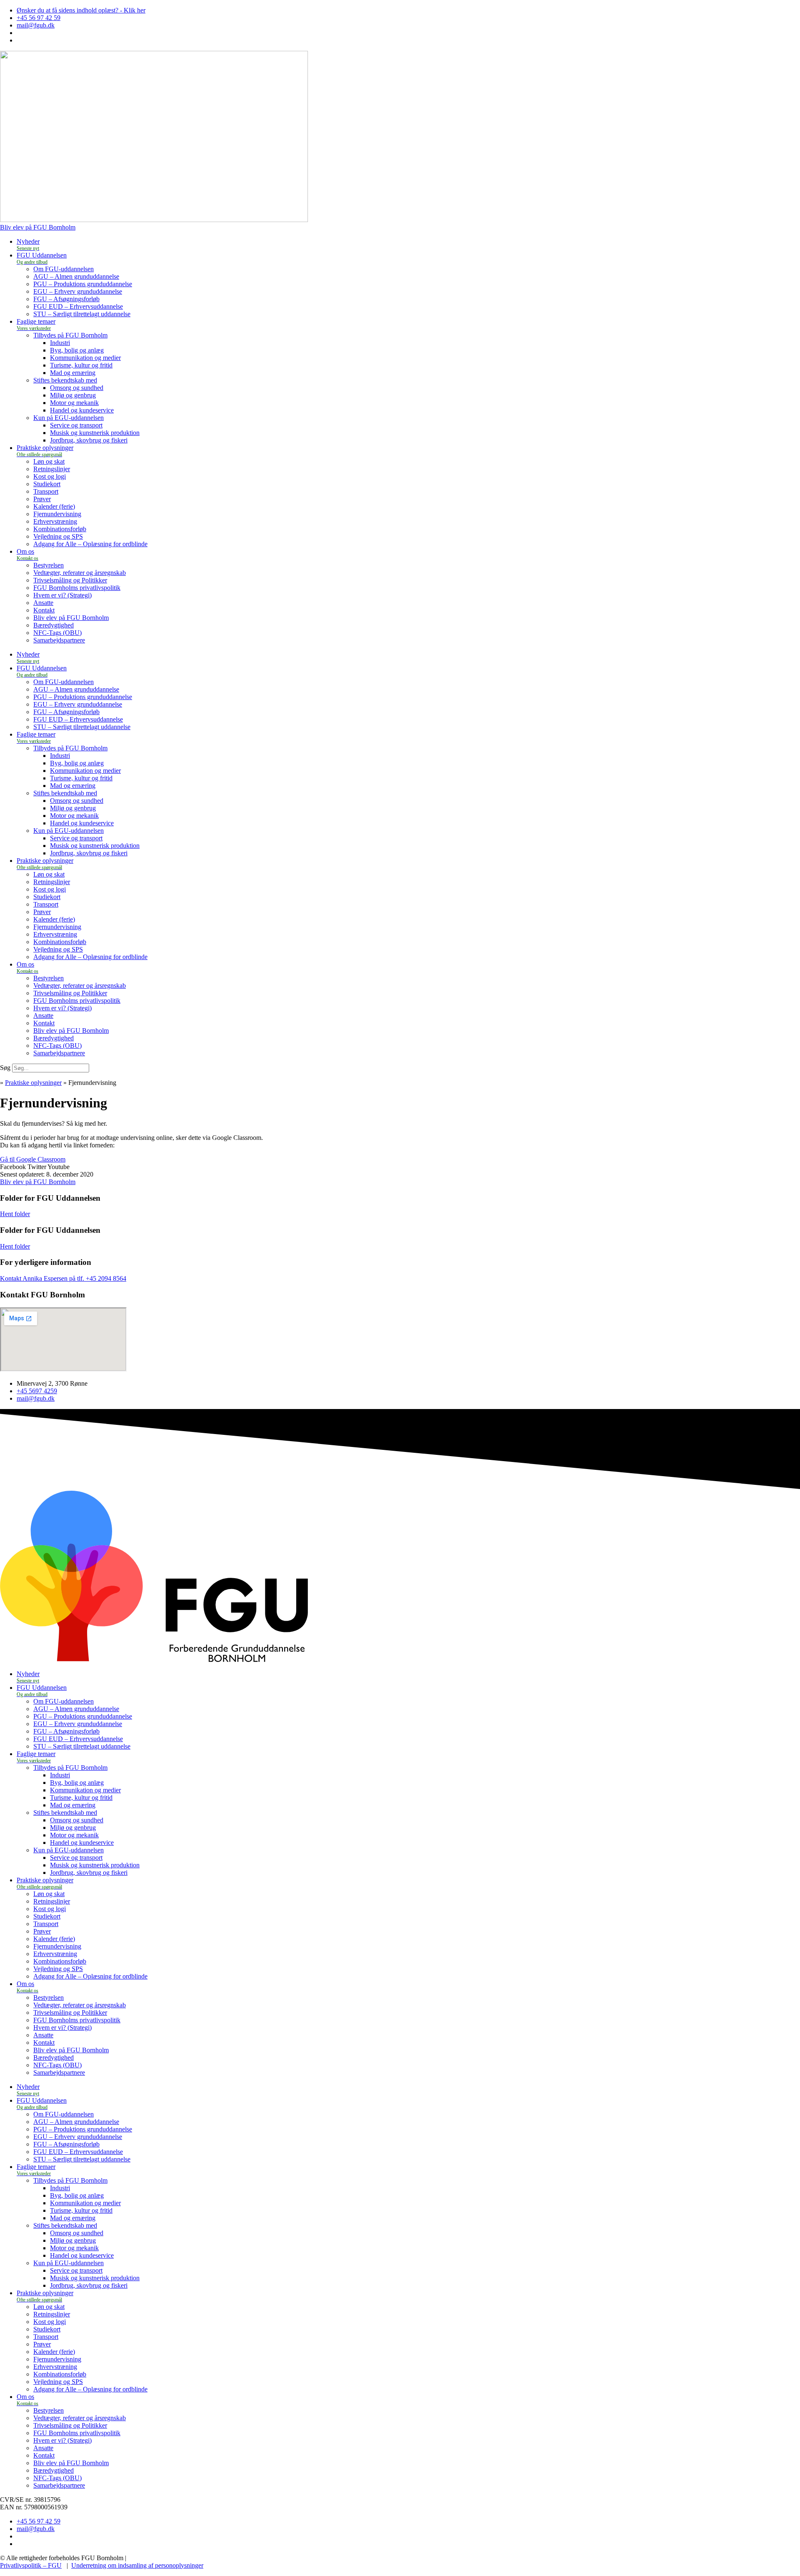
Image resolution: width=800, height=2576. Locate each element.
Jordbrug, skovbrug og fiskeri (89, 440)
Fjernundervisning (57, 514)
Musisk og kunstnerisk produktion (95, 433)
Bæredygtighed (54, 625)
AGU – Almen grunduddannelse (76, 276)
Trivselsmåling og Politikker (70, 580)
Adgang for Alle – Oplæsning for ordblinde (90, 544)
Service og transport (76, 425)
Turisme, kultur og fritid (81, 365)
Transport (46, 491)
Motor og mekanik (74, 403)
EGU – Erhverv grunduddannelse (78, 291)
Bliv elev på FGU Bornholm (71, 618)
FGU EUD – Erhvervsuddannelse (78, 306)
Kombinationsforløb (60, 529)
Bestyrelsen (49, 565)
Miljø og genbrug (73, 395)
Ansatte (43, 603)
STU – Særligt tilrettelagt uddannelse (82, 314)
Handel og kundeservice (82, 410)
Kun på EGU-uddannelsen (69, 418)
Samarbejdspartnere (59, 640)
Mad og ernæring (73, 373)
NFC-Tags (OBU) (57, 633)
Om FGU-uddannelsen (64, 269)
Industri (60, 343)
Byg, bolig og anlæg (77, 350)
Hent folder (15, 1214)
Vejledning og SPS (58, 536)
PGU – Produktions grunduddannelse (83, 284)
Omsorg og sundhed (77, 388)
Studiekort (47, 484)
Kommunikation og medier (85, 358)
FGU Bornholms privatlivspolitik (77, 588)
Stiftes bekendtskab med (65, 380)
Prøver (42, 499)
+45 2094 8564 (106, 1278)
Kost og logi (50, 476)
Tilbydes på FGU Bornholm (70, 335)
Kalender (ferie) (54, 506)
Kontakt (44, 610)
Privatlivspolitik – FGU (31, 2565)
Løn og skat (49, 461)
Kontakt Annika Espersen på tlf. (43, 1278)
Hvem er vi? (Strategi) (62, 595)
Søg (5, 1068)
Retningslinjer (52, 469)
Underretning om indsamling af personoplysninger (137, 2565)
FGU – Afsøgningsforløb (66, 299)
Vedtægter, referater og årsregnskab (80, 573)
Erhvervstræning (55, 521)
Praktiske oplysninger (33, 1083)
